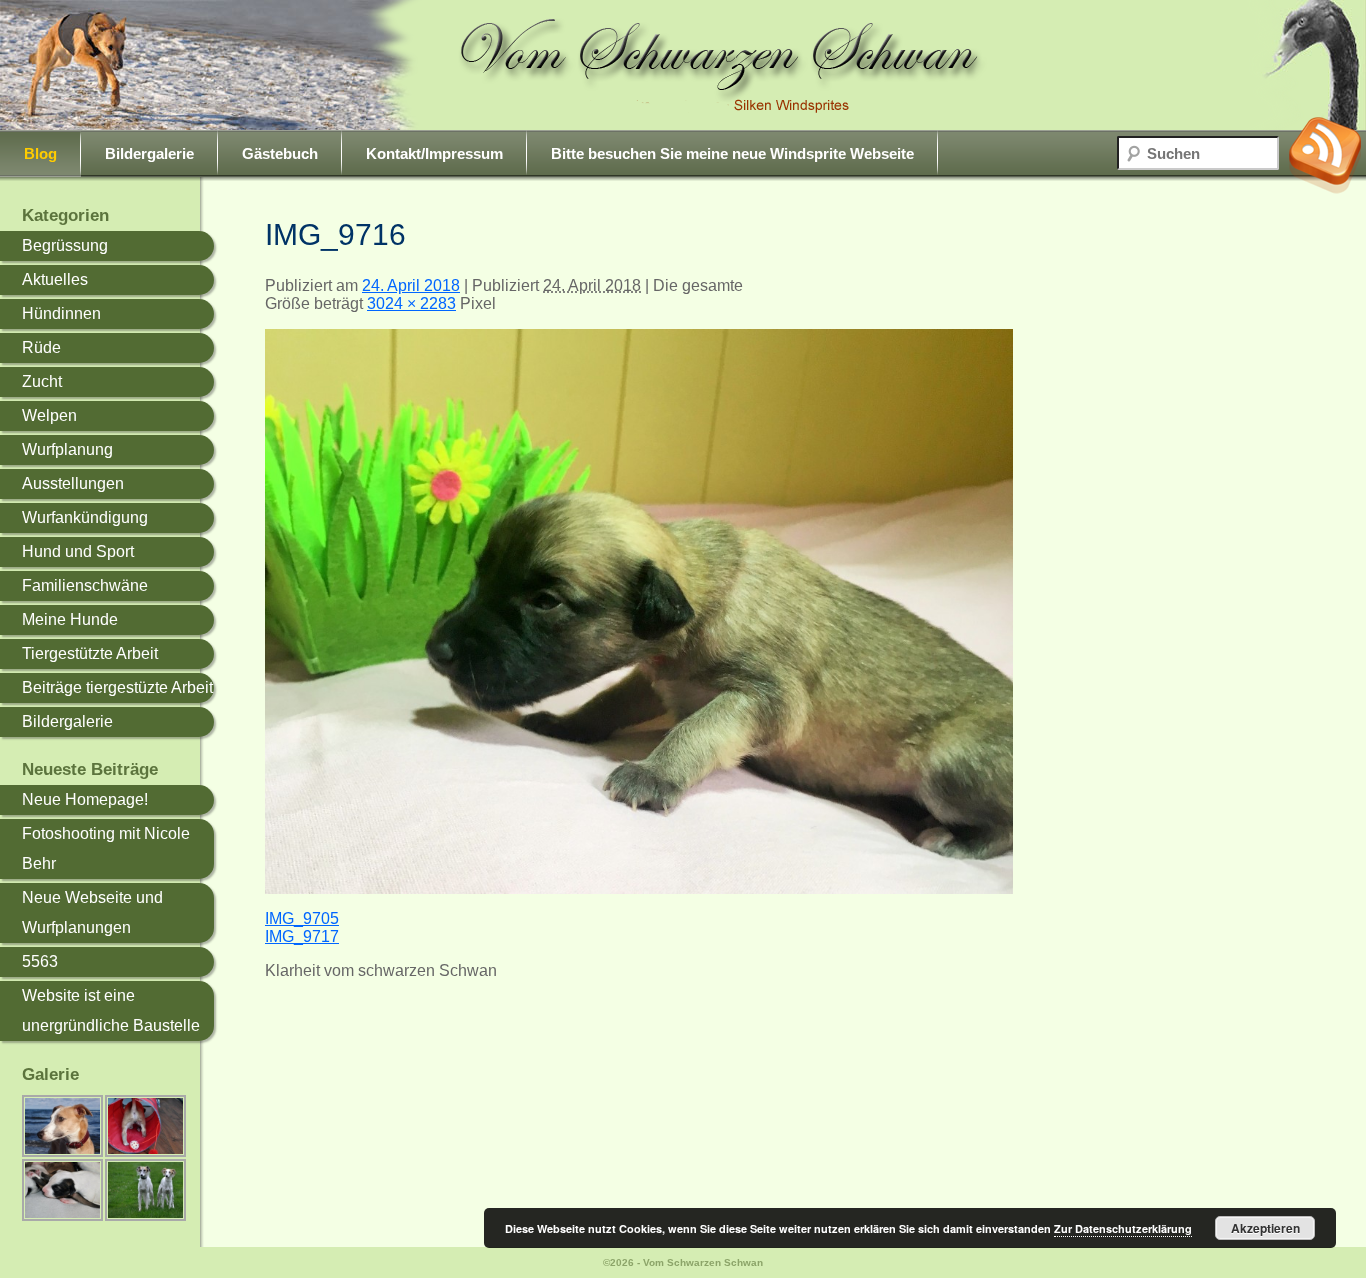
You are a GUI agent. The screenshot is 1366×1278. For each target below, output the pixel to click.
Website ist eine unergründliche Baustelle (111, 1010)
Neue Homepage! (85, 799)
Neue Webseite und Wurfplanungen (92, 912)
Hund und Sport (78, 551)
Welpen (49, 415)
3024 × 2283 (411, 303)
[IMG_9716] (639, 888)
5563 (40, 961)
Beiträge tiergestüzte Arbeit (117, 687)
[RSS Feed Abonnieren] (1325, 155)
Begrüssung (65, 245)
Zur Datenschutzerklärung (1123, 1228)
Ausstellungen (73, 483)
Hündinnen (61, 313)
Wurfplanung (67, 449)
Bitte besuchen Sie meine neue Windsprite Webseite (732, 153)
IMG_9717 (302, 936)
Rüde (41, 347)
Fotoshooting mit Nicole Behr (106, 848)
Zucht (42, 381)
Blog (40, 153)
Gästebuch (280, 153)
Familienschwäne (85, 585)
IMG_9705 (302, 918)
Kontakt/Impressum (434, 153)
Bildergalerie (149, 153)
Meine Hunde (70, 619)
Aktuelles (55, 279)
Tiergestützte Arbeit (90, 653)
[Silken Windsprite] (723, 65)
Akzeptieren (1265, 1228)
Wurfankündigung (85, 517)
